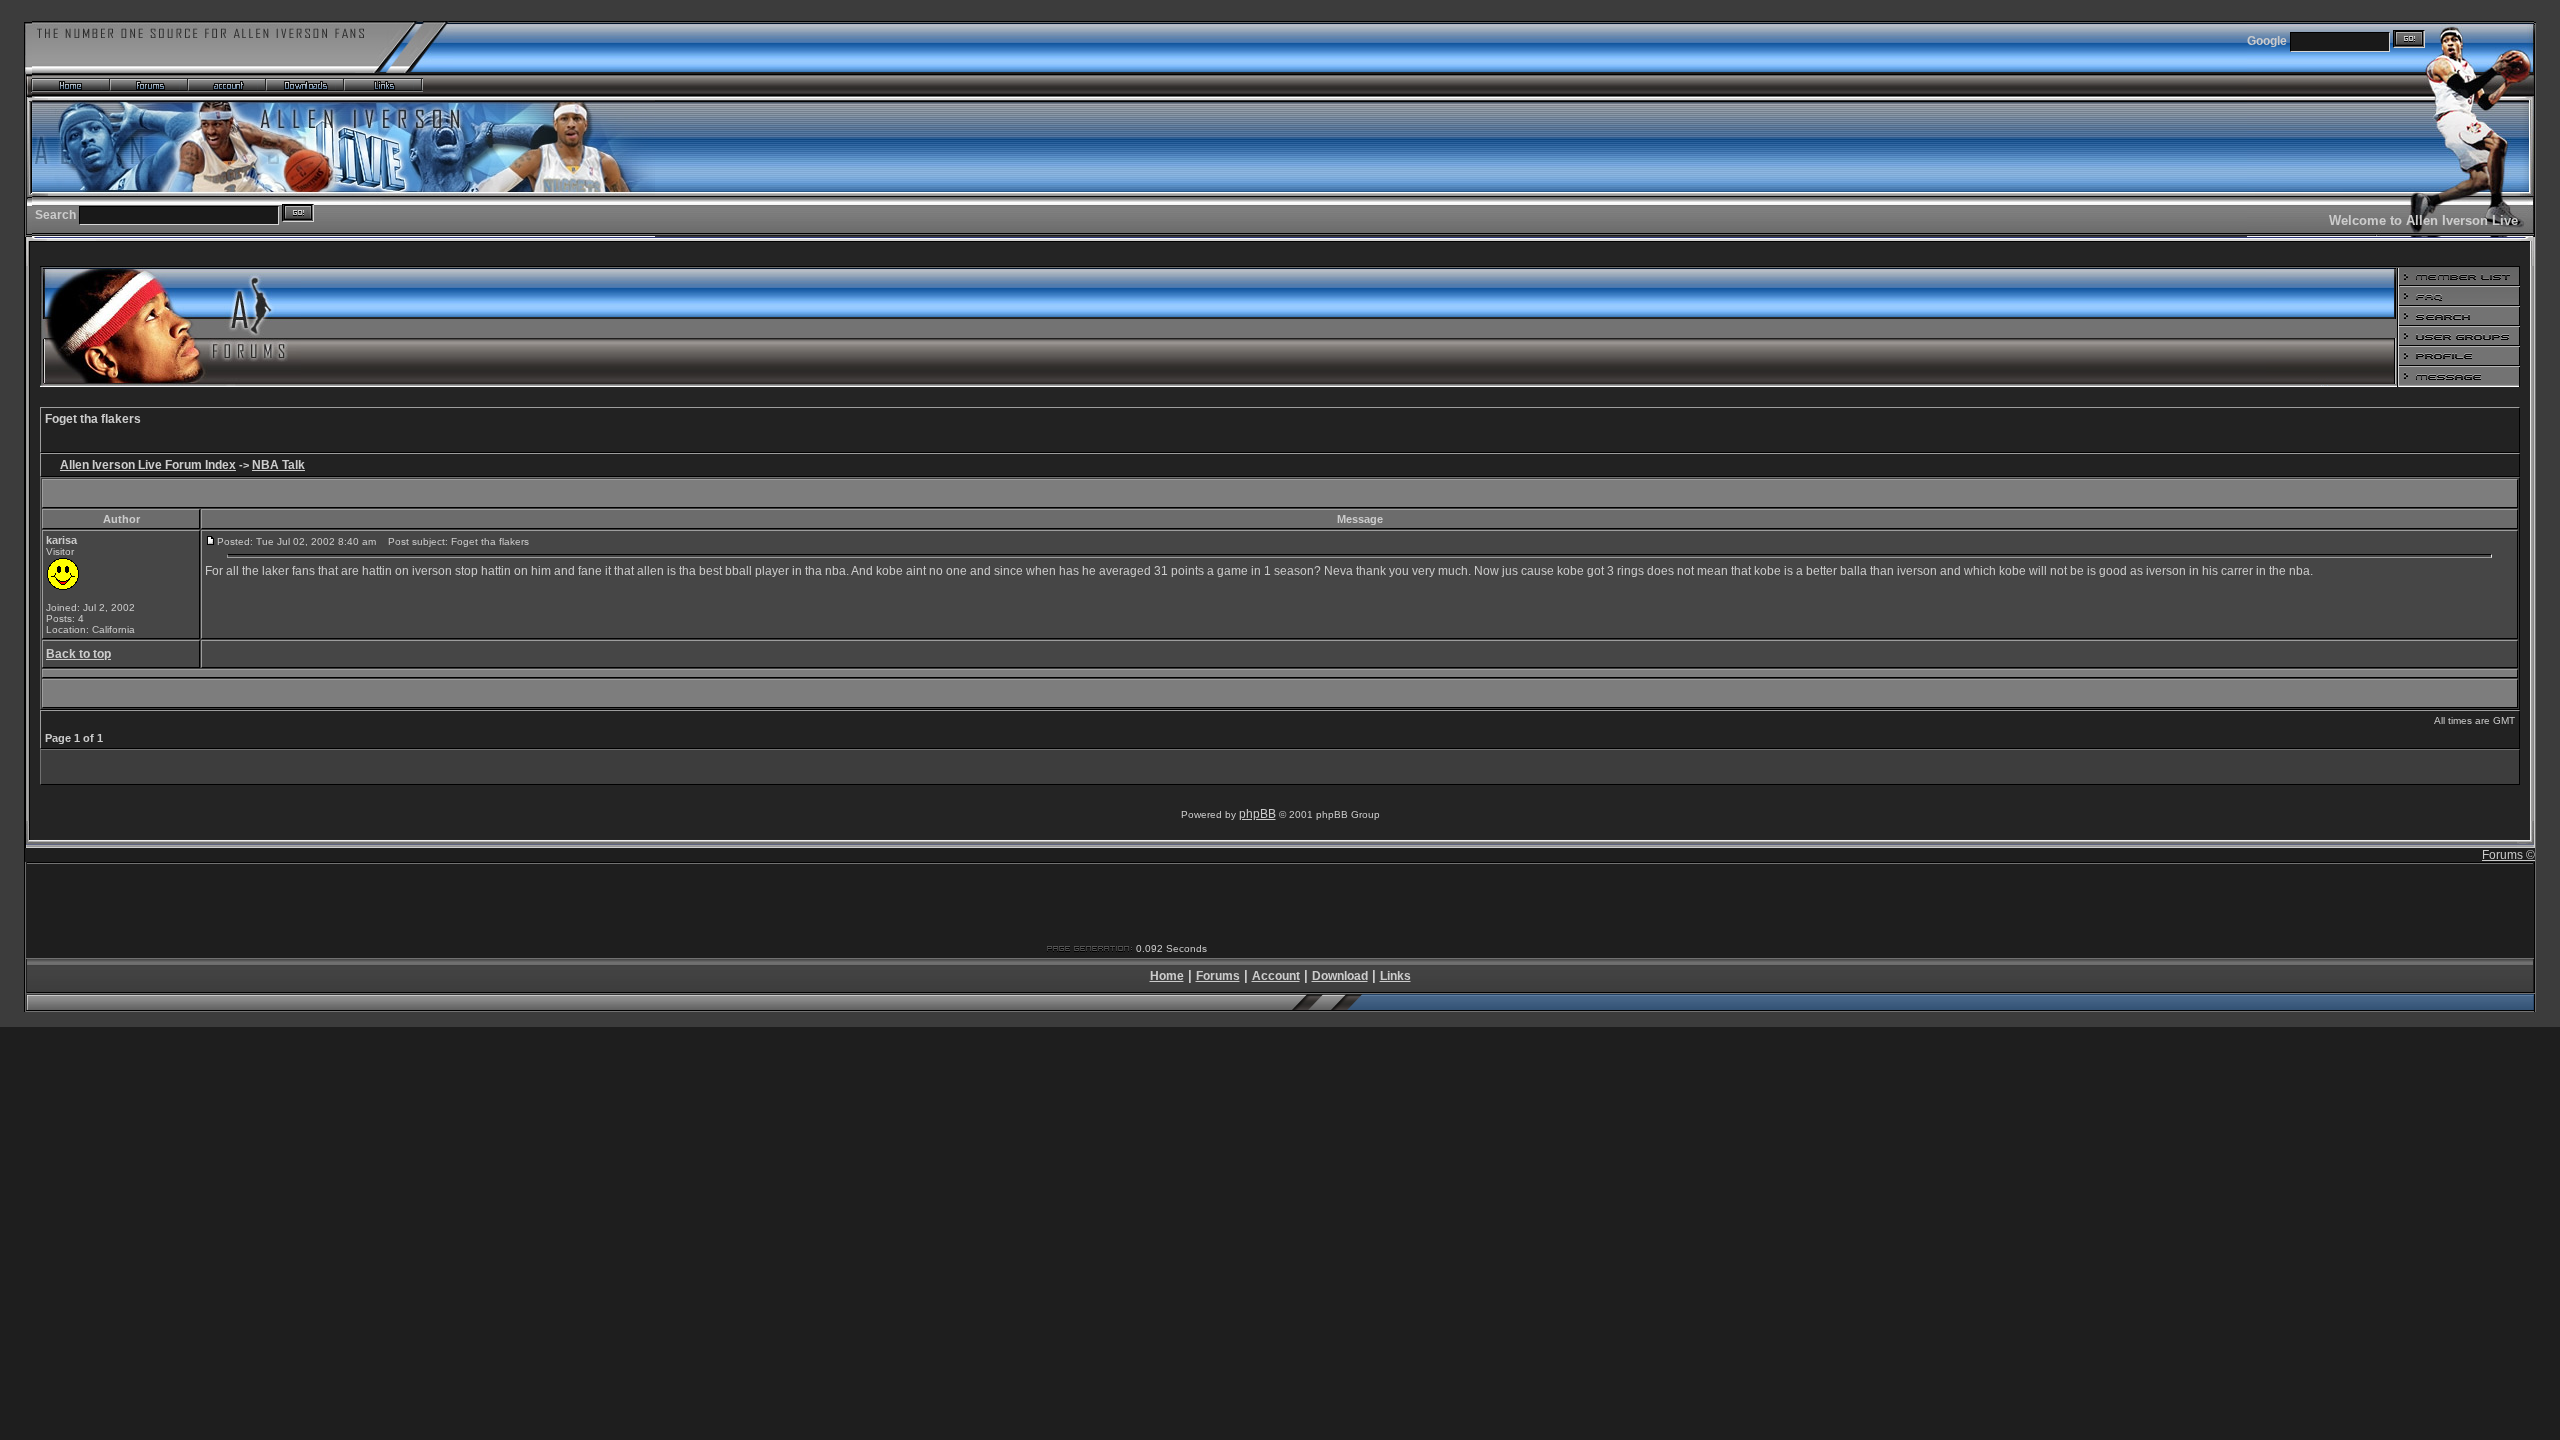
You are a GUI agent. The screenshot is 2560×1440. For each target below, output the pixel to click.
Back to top (78, 654)
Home (1167, 976)
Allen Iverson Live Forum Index (148, 465)
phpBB (1257, 814)
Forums (1218, 976)
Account (1276, 976)
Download (1340, 976)
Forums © (2508, 855)
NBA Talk (278, 465)
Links (1395, 976)
